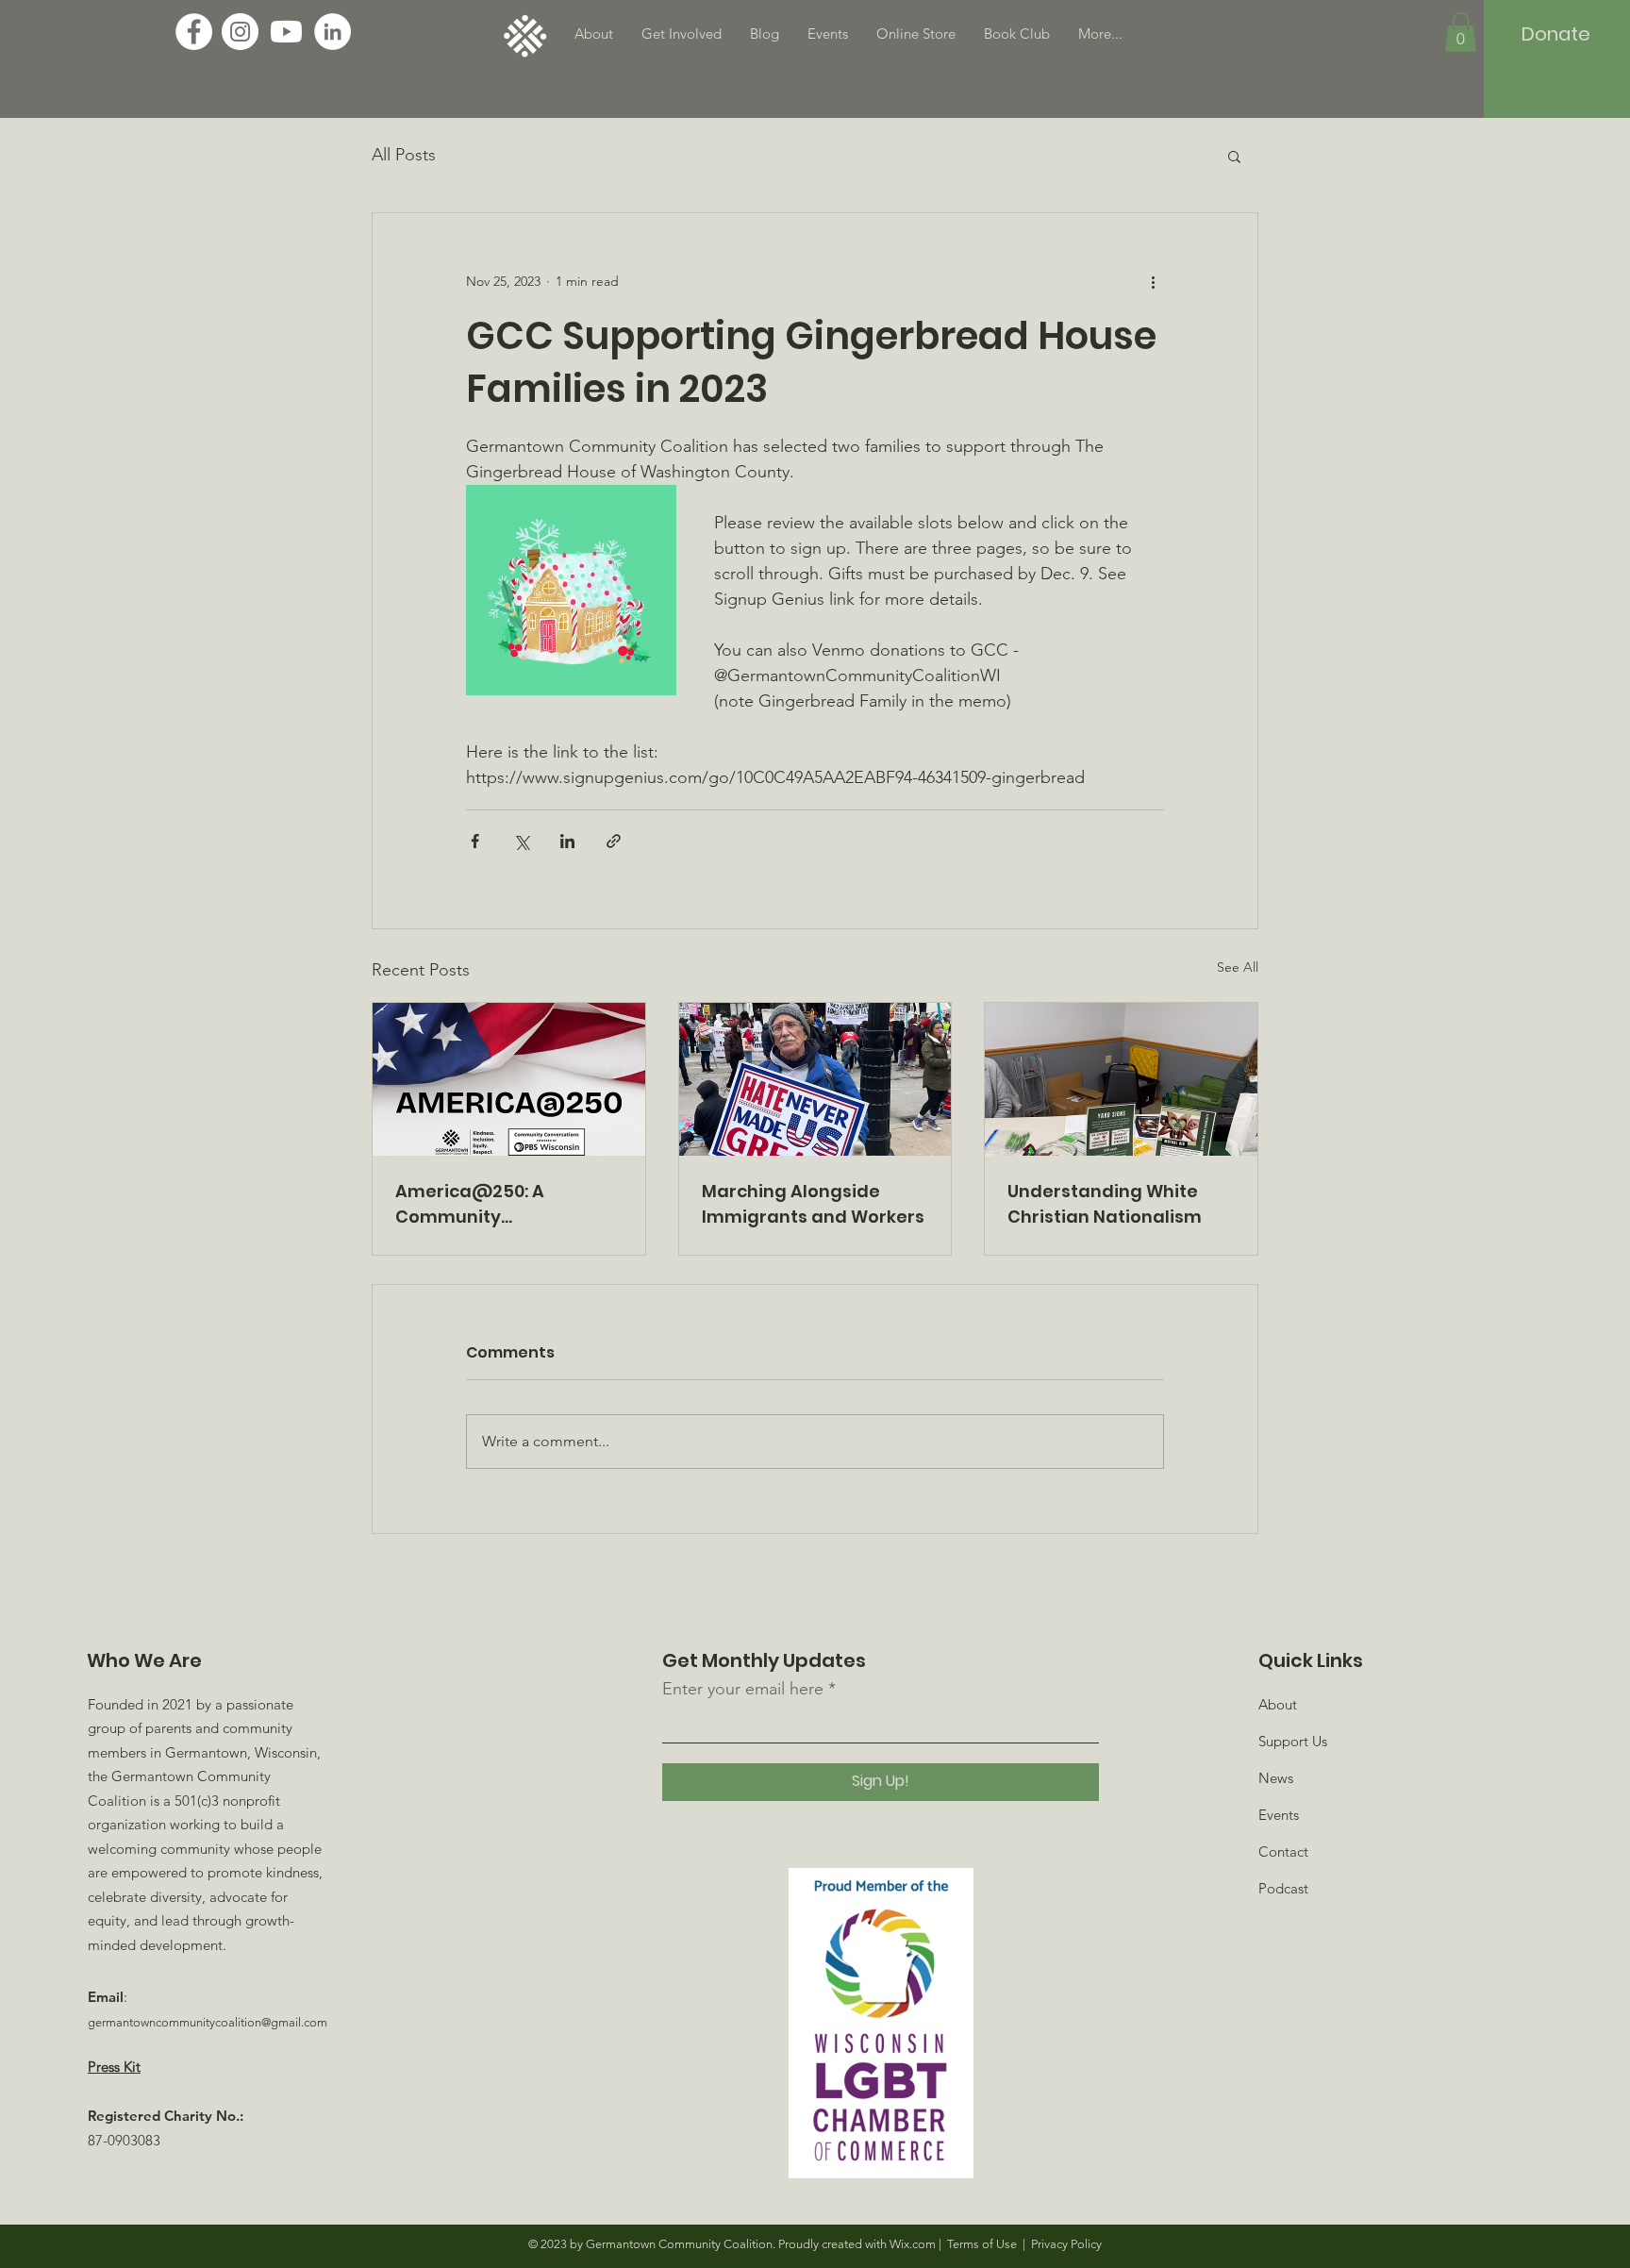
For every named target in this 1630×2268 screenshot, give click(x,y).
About (1278, 1704)
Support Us (1293, 1741)
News (1276, 1778)
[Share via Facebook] (475, 841)
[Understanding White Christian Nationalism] (1121, 1079)
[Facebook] (194, 32)
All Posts (404, 155)
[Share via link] (614, 841)
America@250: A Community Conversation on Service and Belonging (504, 1204)
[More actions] (1153, 281)
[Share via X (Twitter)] (521, 841)
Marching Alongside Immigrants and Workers (813, 1204)
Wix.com (913, 2244)
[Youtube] (286, 32)
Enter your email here (743, 1689)
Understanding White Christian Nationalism (1105, 1204)
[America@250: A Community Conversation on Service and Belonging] (509, 1079)
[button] (1461, 32)
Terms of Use (982, 2244)
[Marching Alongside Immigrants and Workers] (815, 1079)
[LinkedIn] (333, 32)
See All (1238, 967)
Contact (1283, 1851)
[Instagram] (240, 32)
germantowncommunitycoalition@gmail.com (208, 2022)
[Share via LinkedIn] (567, 841)
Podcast (1283, 1888)
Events (1279, 1815)
